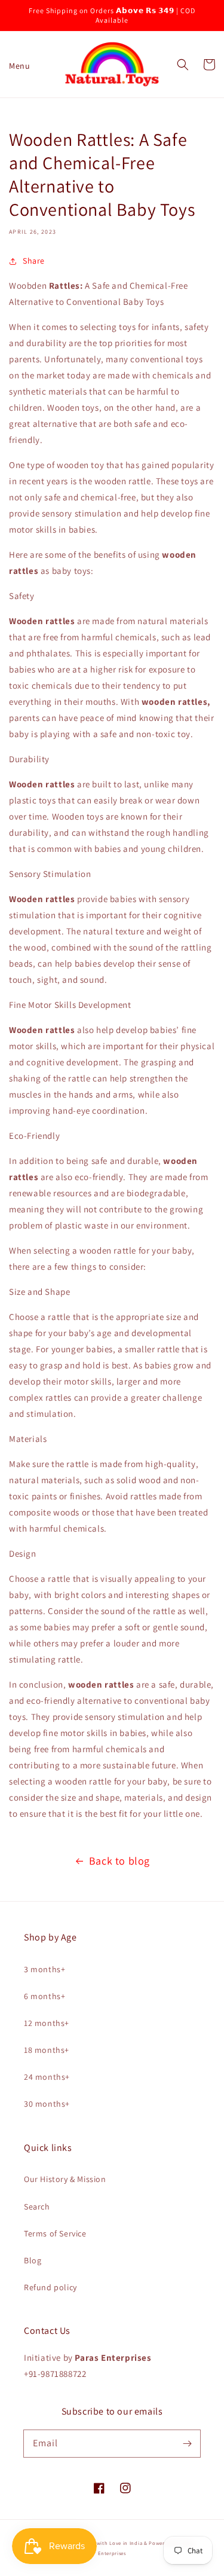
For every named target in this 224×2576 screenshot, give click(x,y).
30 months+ (47, 2104)
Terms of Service (55, 2233)
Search (37, 2207)
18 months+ (47, 2050)
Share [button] (34, 261)
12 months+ (47, 2023)
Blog (33, 2260)
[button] (15, 65)
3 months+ (45, 1969)
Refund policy (50, 2287)
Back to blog (119, 1861)
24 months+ (47, 2077)
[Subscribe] (187, 2443)
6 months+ (45, 1996)
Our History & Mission (65, 2179)
